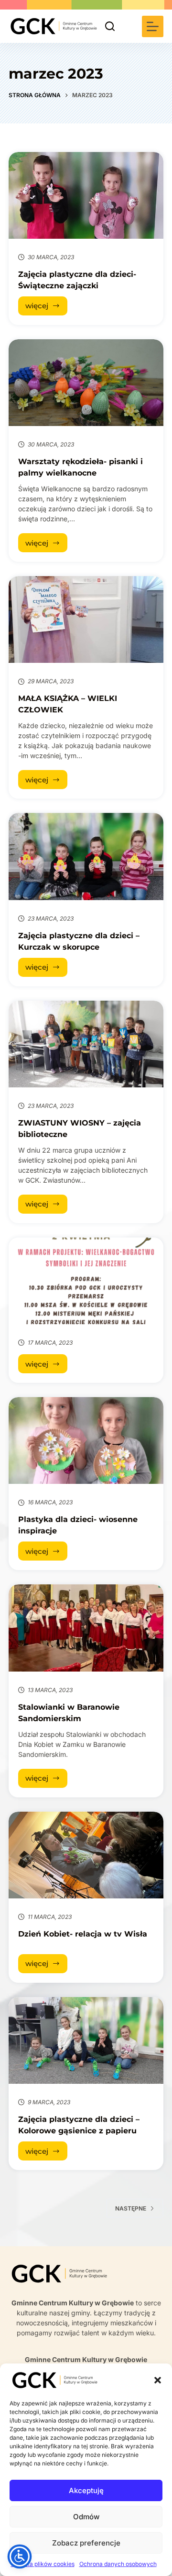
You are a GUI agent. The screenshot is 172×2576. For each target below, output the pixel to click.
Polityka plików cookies (43, 2564)
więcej (46, 308)
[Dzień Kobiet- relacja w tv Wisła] (86, 1855)
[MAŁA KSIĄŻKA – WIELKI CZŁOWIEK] (86, 619)
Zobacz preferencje (86, 2543)
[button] (158, 2380)
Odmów (86, 2517)
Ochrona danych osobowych (118, 2564)
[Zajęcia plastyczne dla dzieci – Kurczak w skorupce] (86, 856)
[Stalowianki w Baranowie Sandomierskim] (86, 1628)
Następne (131, 2208)
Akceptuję (86, 2490)
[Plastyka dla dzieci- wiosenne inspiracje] (86, 1440)
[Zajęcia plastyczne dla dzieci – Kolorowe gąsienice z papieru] (86, 2040)
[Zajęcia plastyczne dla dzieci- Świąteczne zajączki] (86, 195)
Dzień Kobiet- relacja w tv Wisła (83, 1934)
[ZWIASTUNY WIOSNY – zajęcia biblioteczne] (86, 1044)
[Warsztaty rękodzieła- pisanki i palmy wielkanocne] (86, 383)
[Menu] (153, 26)
